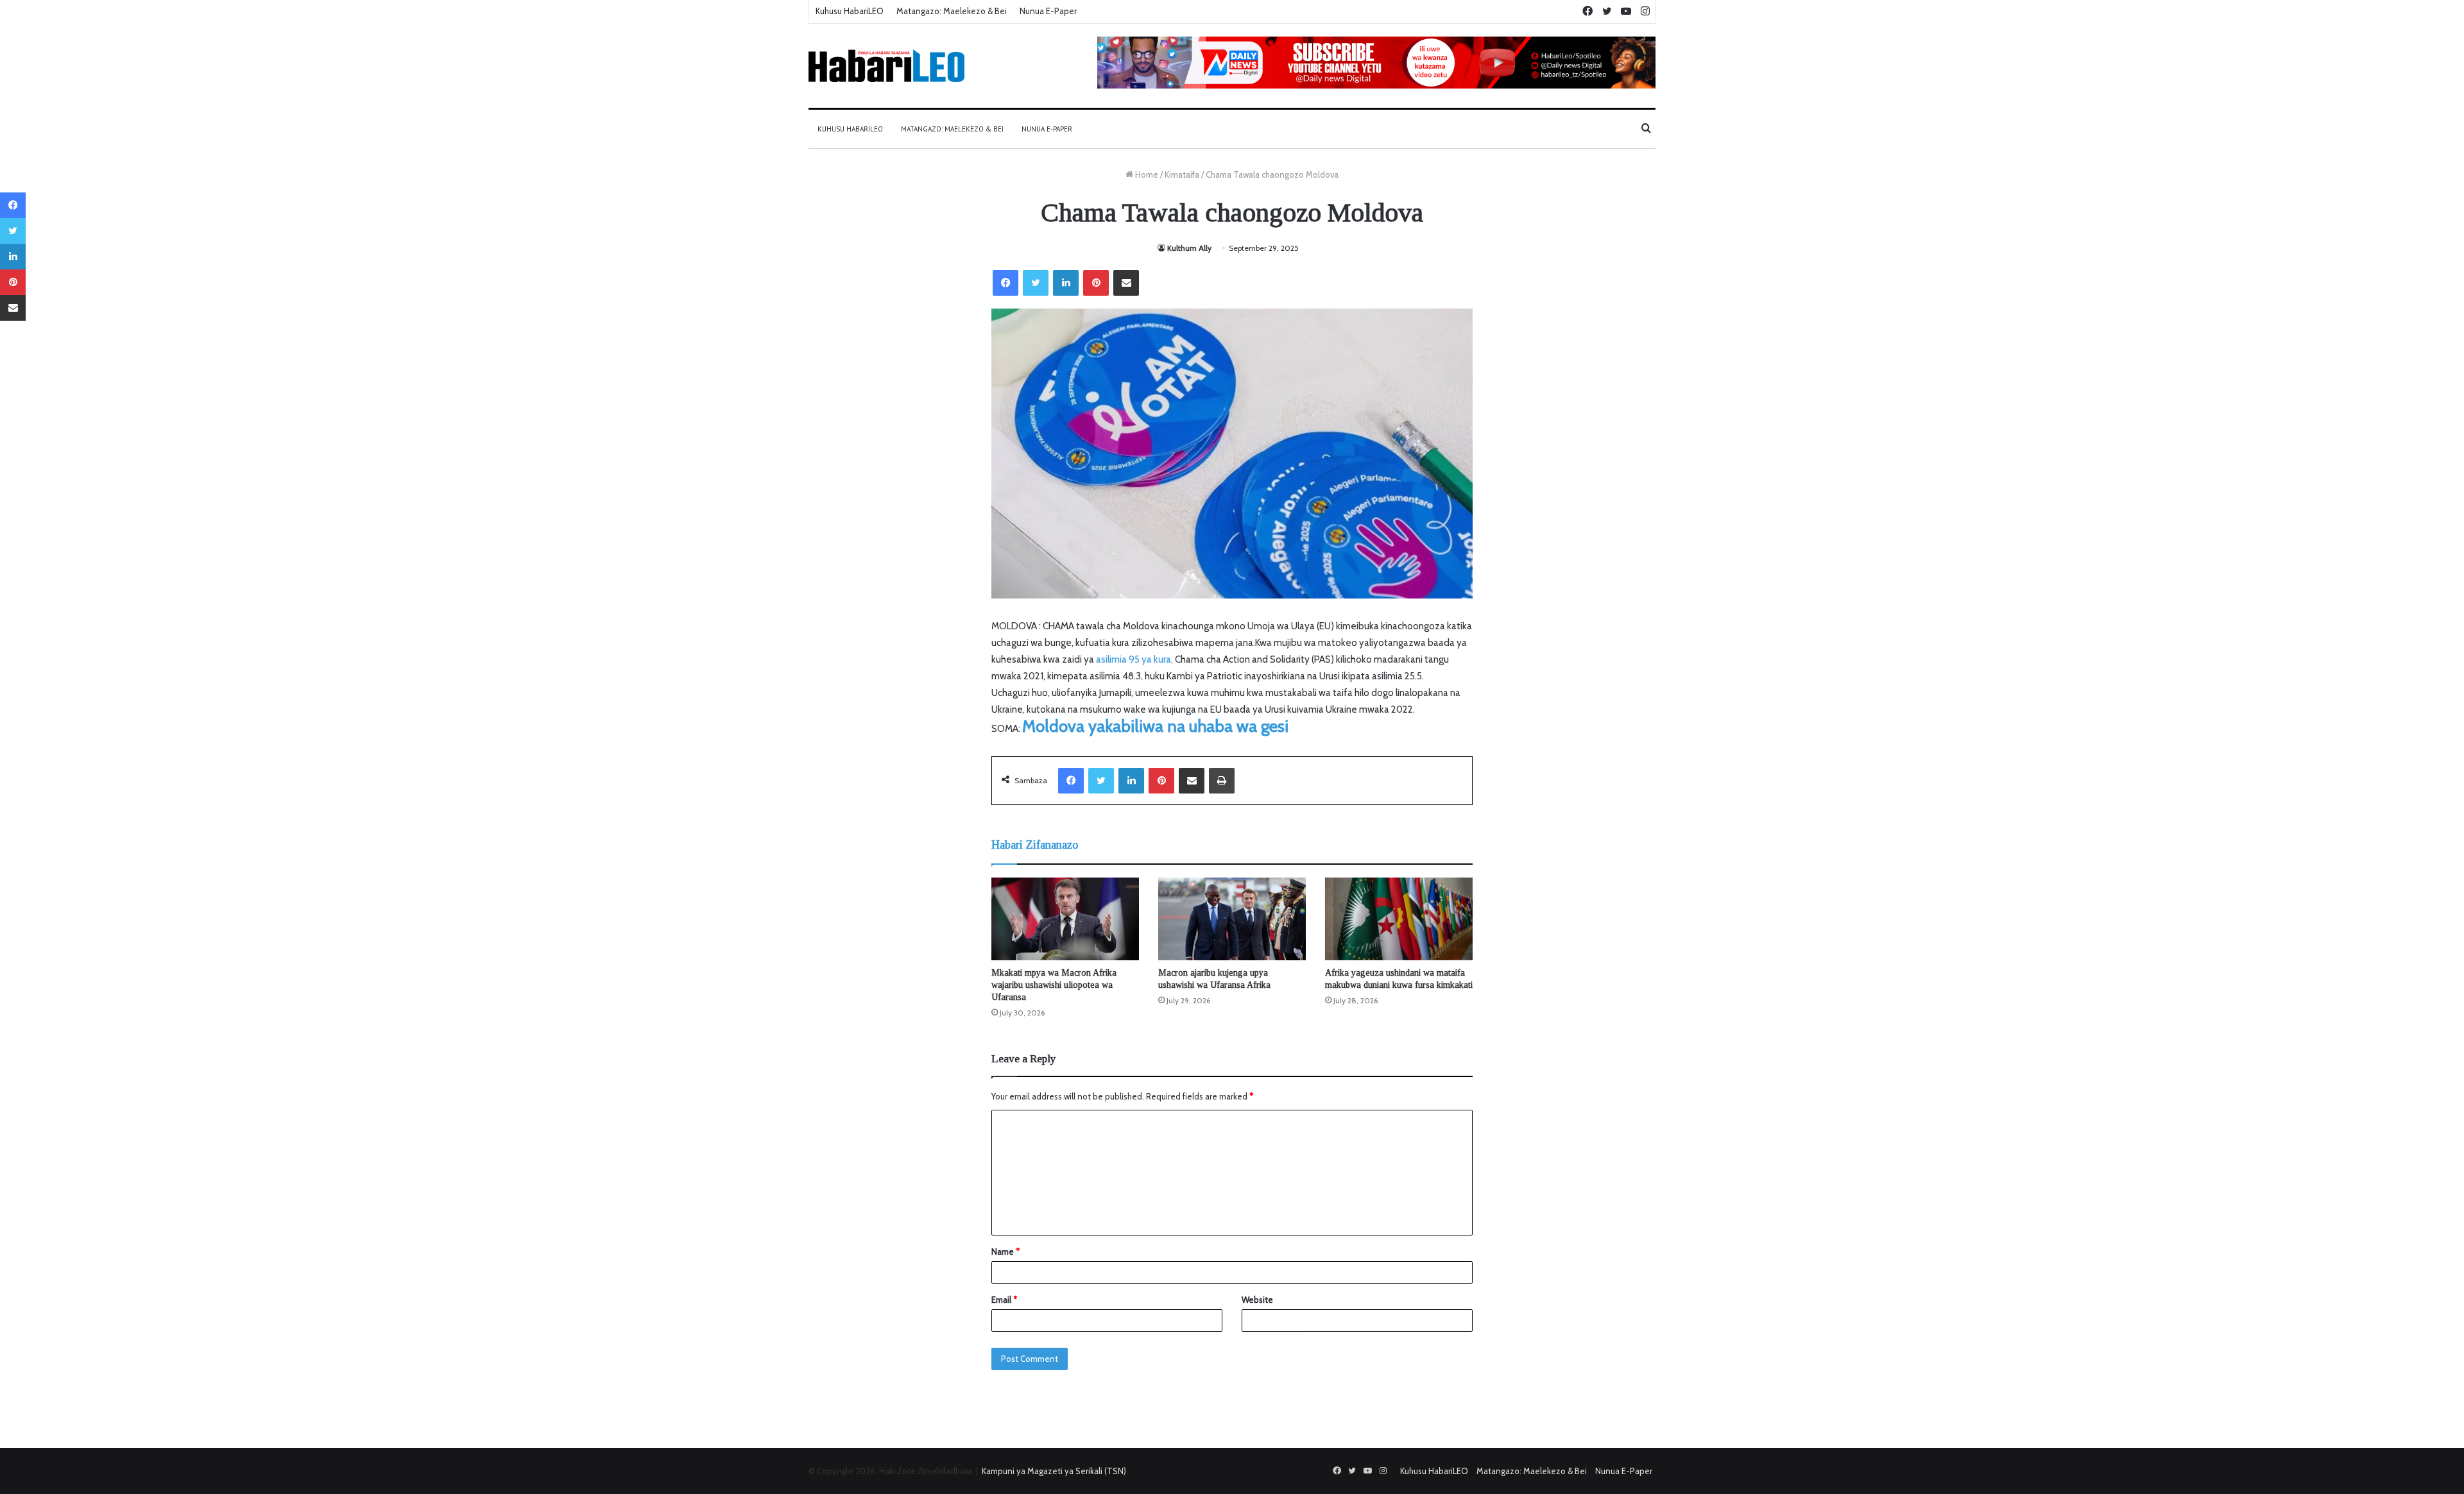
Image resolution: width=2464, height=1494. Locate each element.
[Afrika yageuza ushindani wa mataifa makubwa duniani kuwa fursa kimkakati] (1399, 919)
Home (1146, 174)
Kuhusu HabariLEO (850, 11)
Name (1005, 1252)
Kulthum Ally (1189, 248)
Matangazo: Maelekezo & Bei (952, 11)
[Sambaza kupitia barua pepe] (1126, 283)
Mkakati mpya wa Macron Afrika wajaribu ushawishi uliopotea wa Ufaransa (1054, 985)
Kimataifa (1182, 174)
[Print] (1222, 781)
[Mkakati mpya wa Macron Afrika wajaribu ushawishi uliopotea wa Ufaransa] (1065, 919)
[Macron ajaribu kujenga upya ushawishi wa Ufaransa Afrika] (1232, 919)
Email (1004, 1300)
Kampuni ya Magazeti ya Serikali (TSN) (1054, 1471)
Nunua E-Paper (1048, 11)
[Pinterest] (1096, 283)
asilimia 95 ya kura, (1134, 659)
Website (1257, 1300)
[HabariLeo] (886, 66)
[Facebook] (1005, 283)
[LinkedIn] (1066, 283)
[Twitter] (1036, 283)
